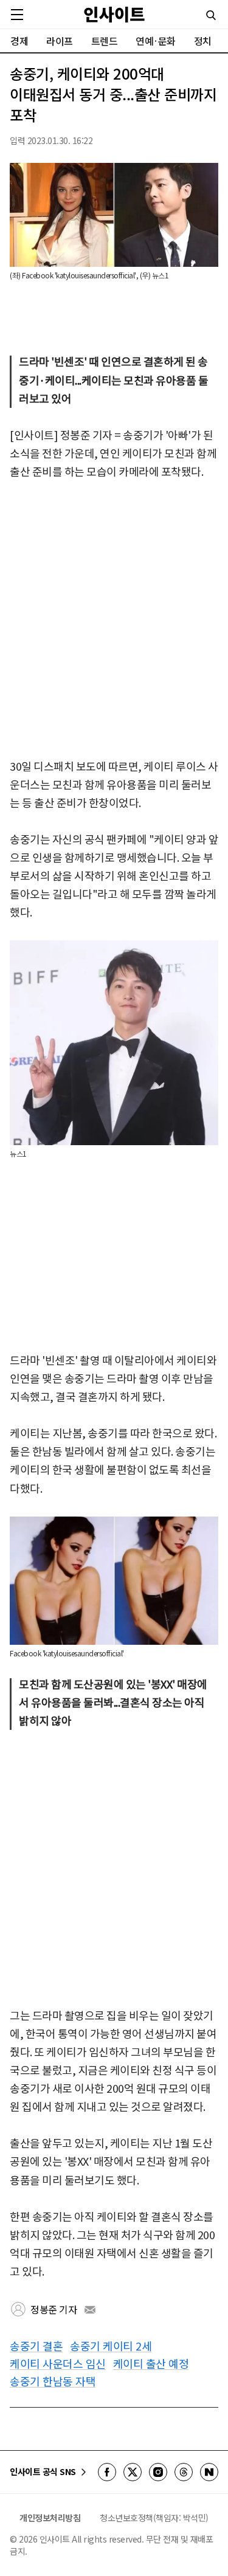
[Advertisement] (114, 620)
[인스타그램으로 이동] (158, 2472)
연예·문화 (156, 41)
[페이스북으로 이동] (107, 2472)
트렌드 (105, 41)
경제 (19, 41)
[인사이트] (114, 14)
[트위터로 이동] (133, 2472)
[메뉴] (17, 15)
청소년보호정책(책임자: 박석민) (154, 2518)
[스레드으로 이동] (184, 2472)
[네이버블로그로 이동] (209, 2472)
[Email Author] (90, 2310)
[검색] (211, 15)
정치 (203, 41)
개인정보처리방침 (50, 2518)
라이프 (60, 41)
